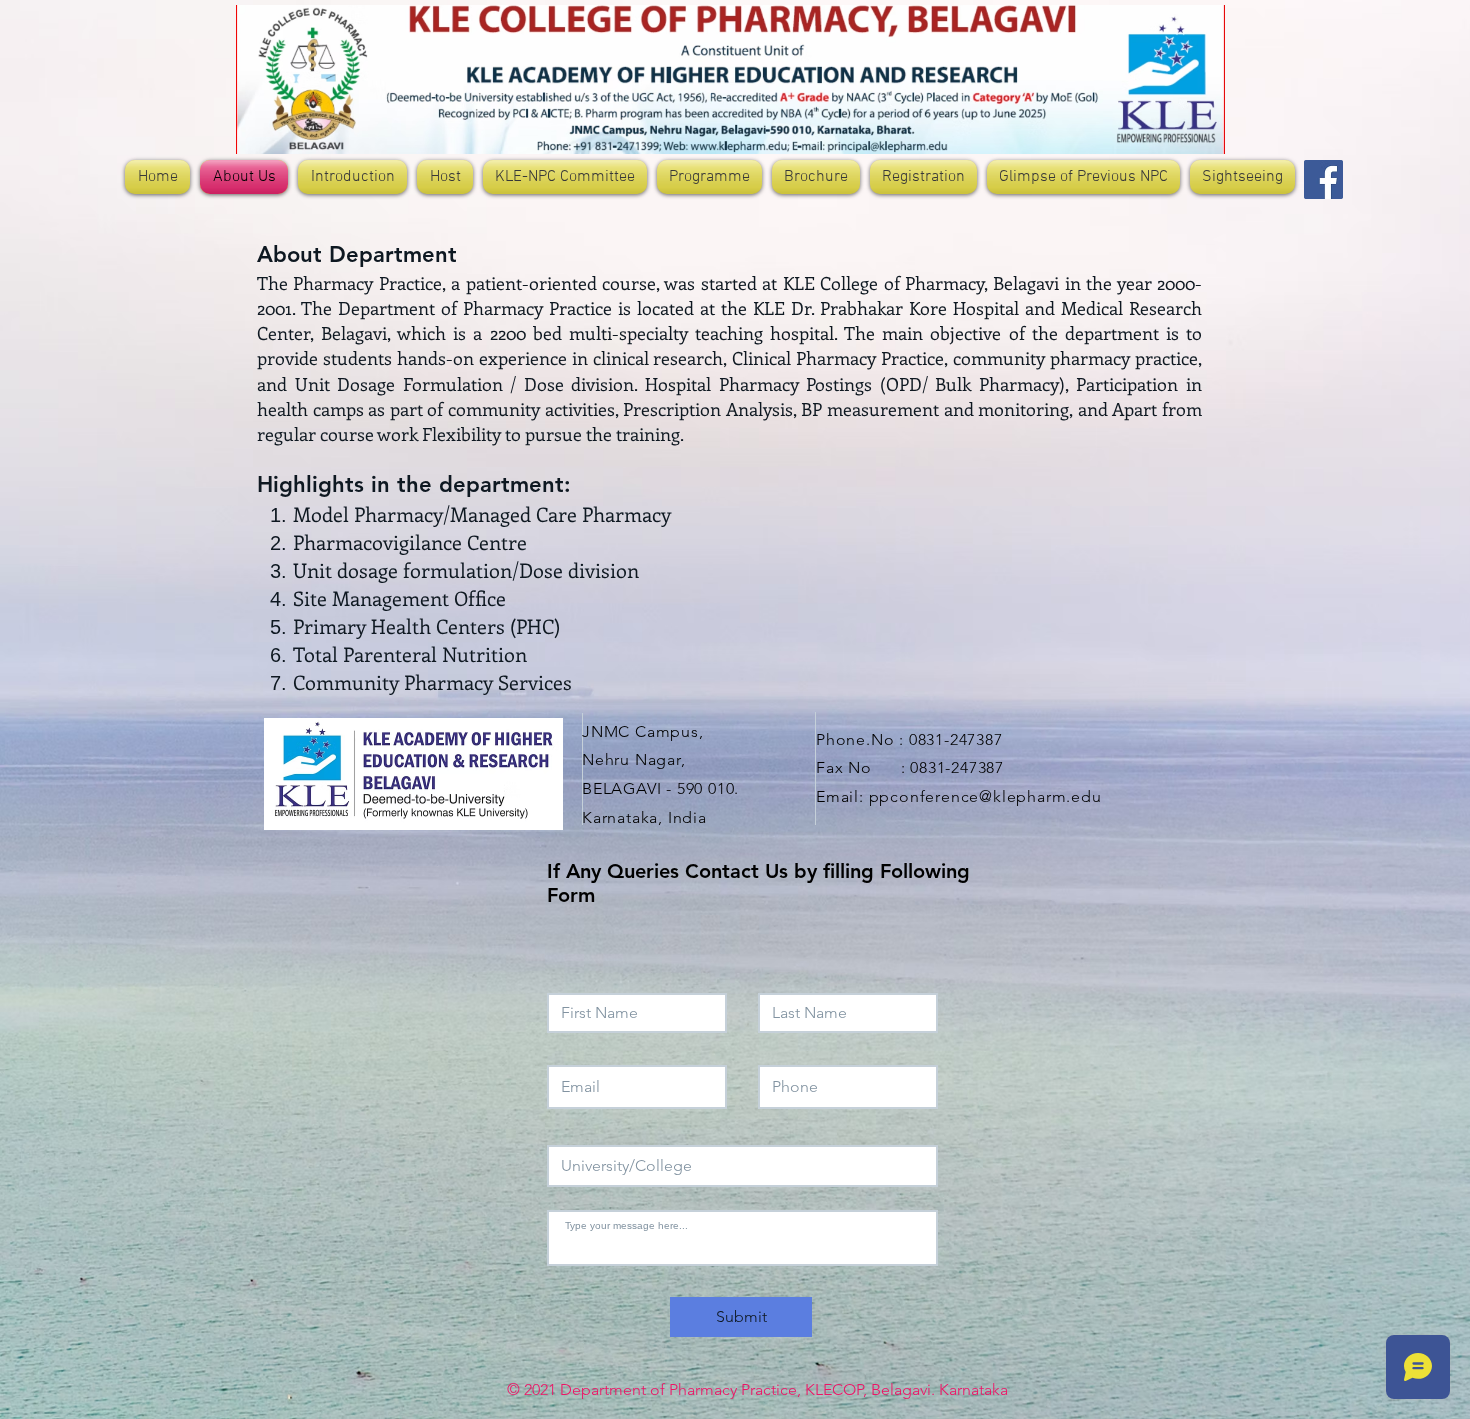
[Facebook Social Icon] (1323, 179)
